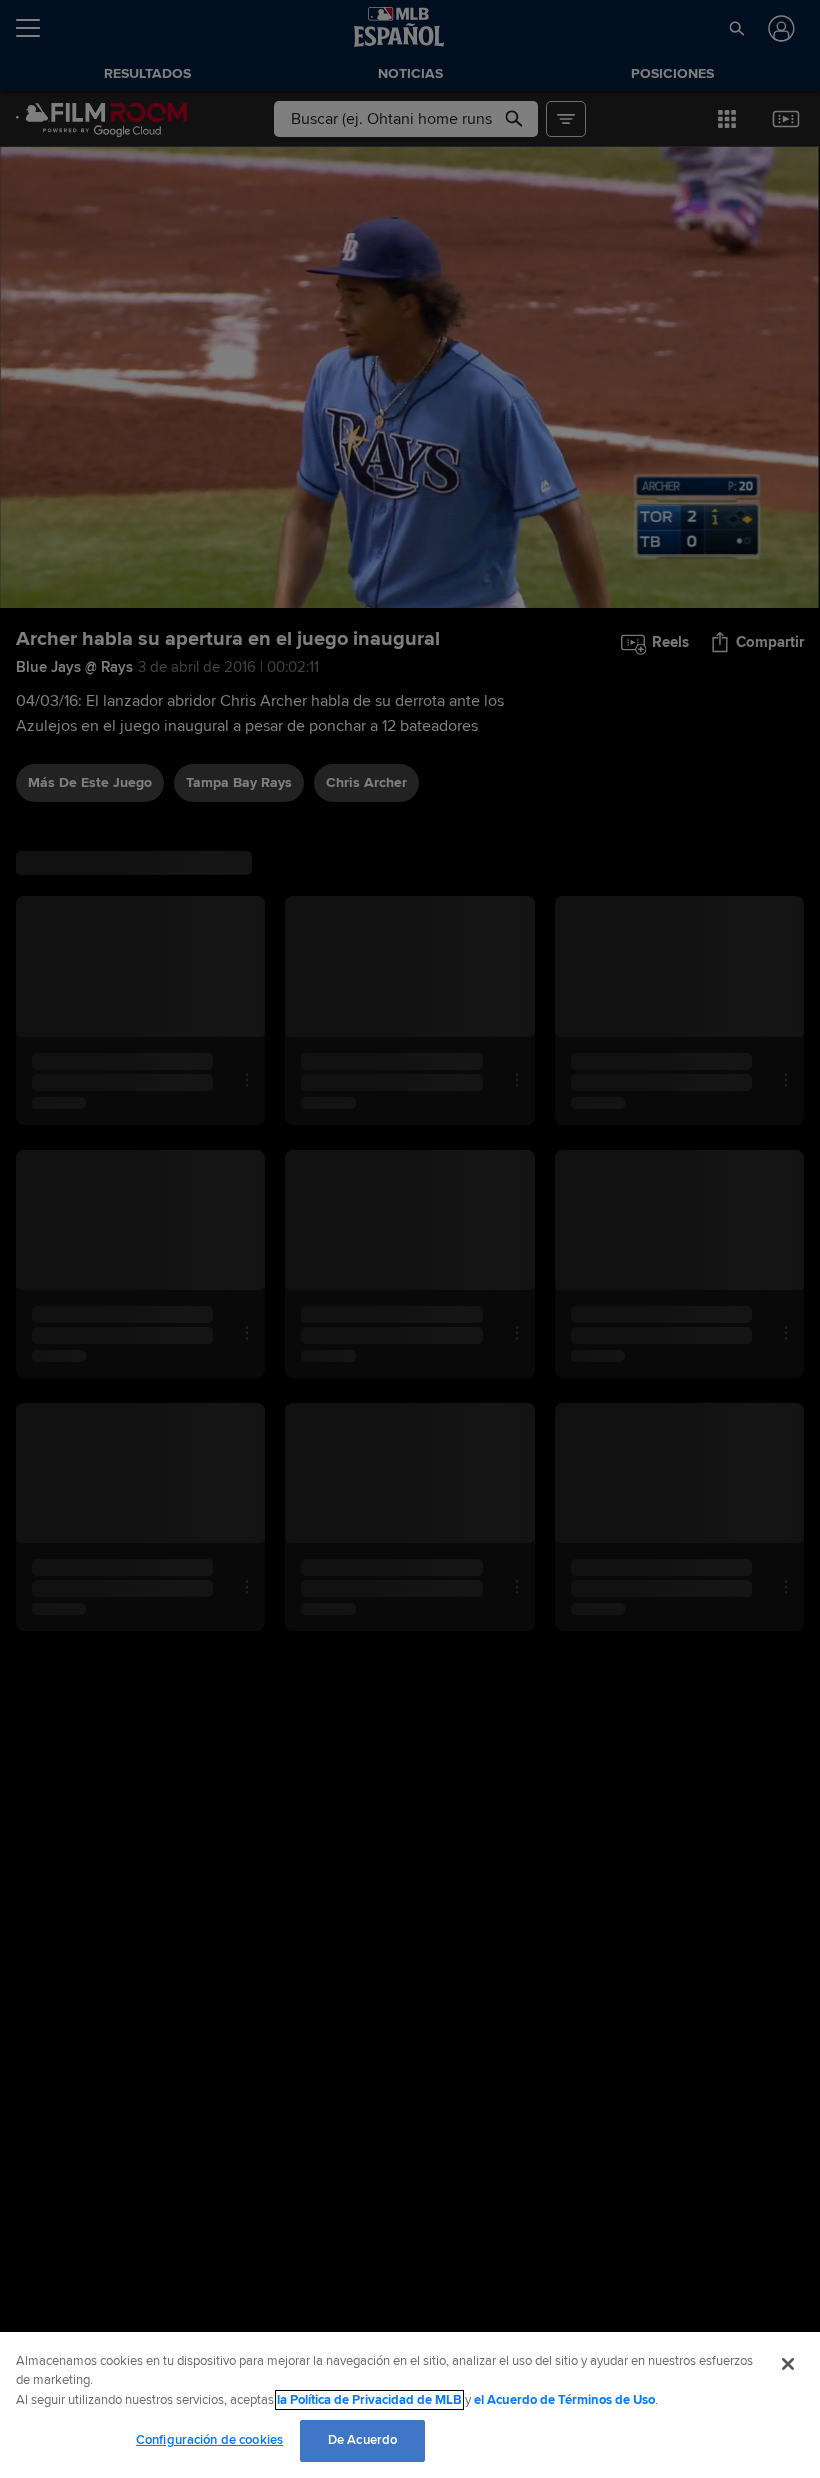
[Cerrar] (788, 2364)
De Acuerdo (362, 2440)
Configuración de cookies (209, 2440)
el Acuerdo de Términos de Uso (564, 2400)
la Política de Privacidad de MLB (369, 2400)
